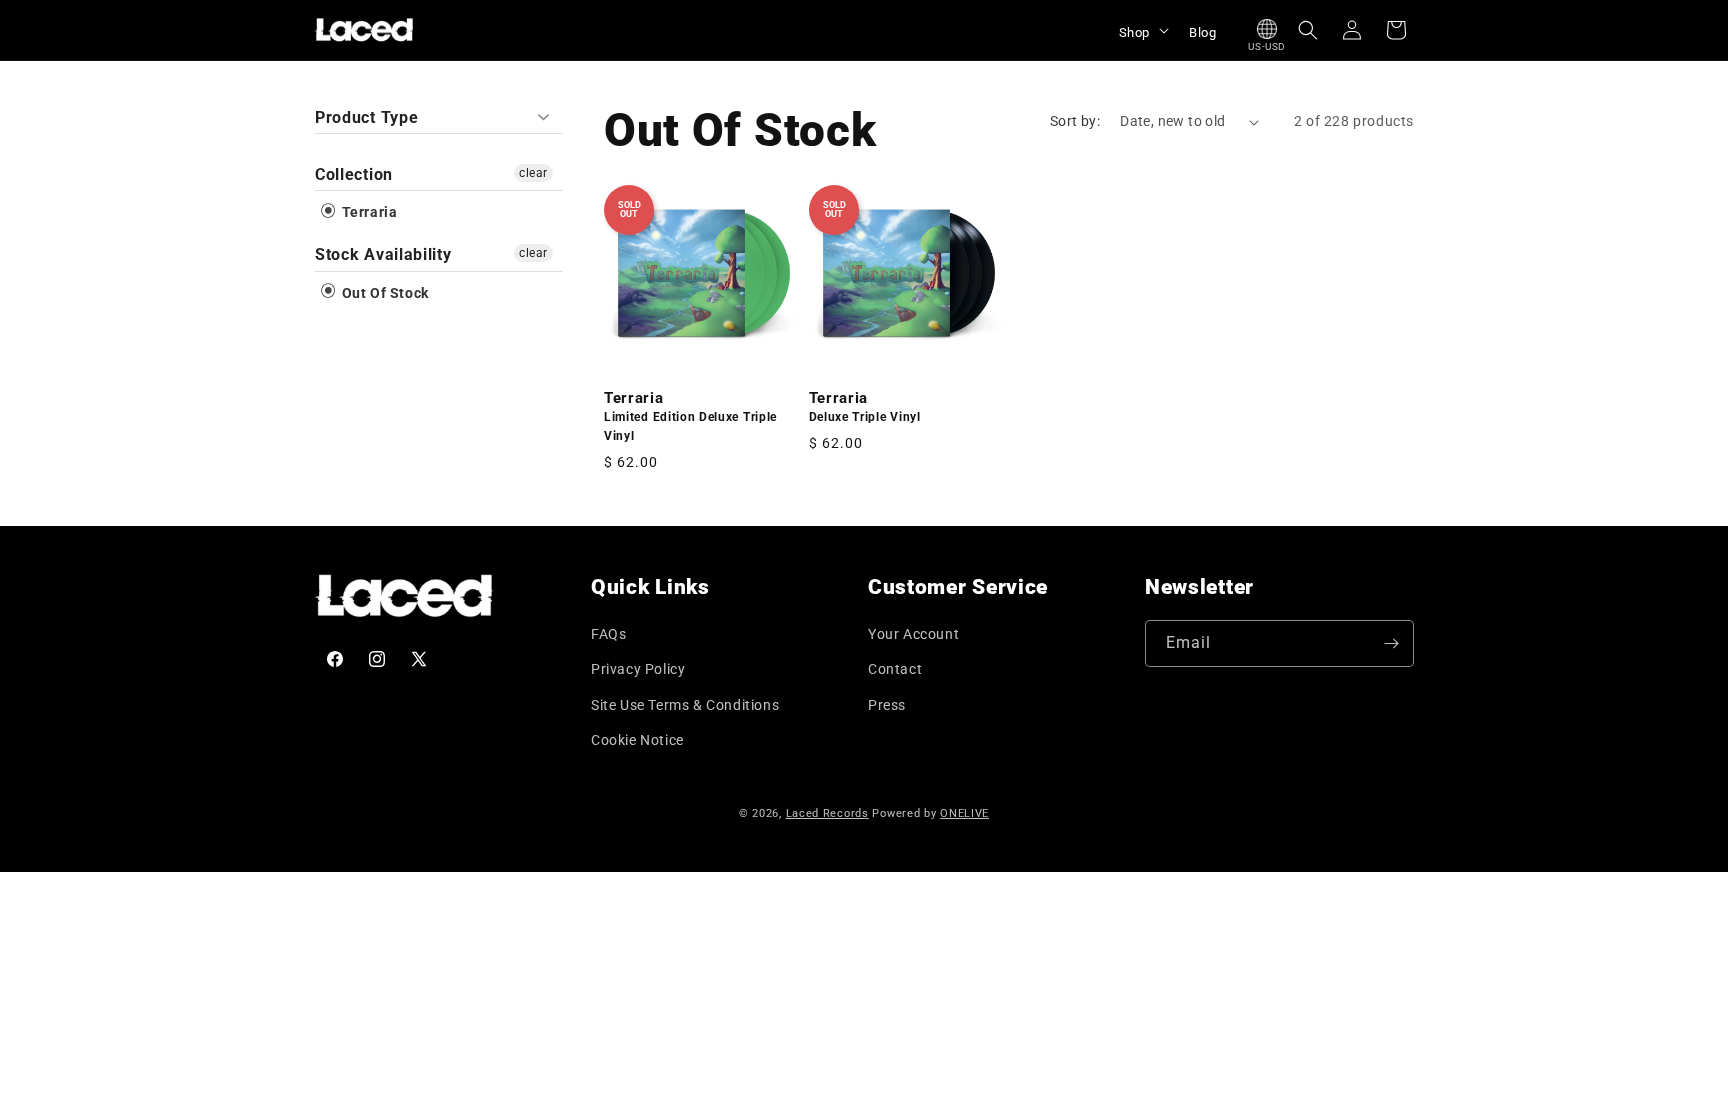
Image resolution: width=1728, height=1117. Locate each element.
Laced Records (827, 813)
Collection (354, 174)
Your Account (913, 634)
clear (533, 173)
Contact (895, 669)
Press (887, 705)
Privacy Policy (638, 669)
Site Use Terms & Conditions (685, 705)
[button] (1142, 30)
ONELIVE (964, 813)
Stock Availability (383, 254)
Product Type (366, 117)
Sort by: (1075, 121)
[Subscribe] (1391, 643)
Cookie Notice (637, 740)
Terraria (367, 212)
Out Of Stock (383, 293)
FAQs (608, 634)
